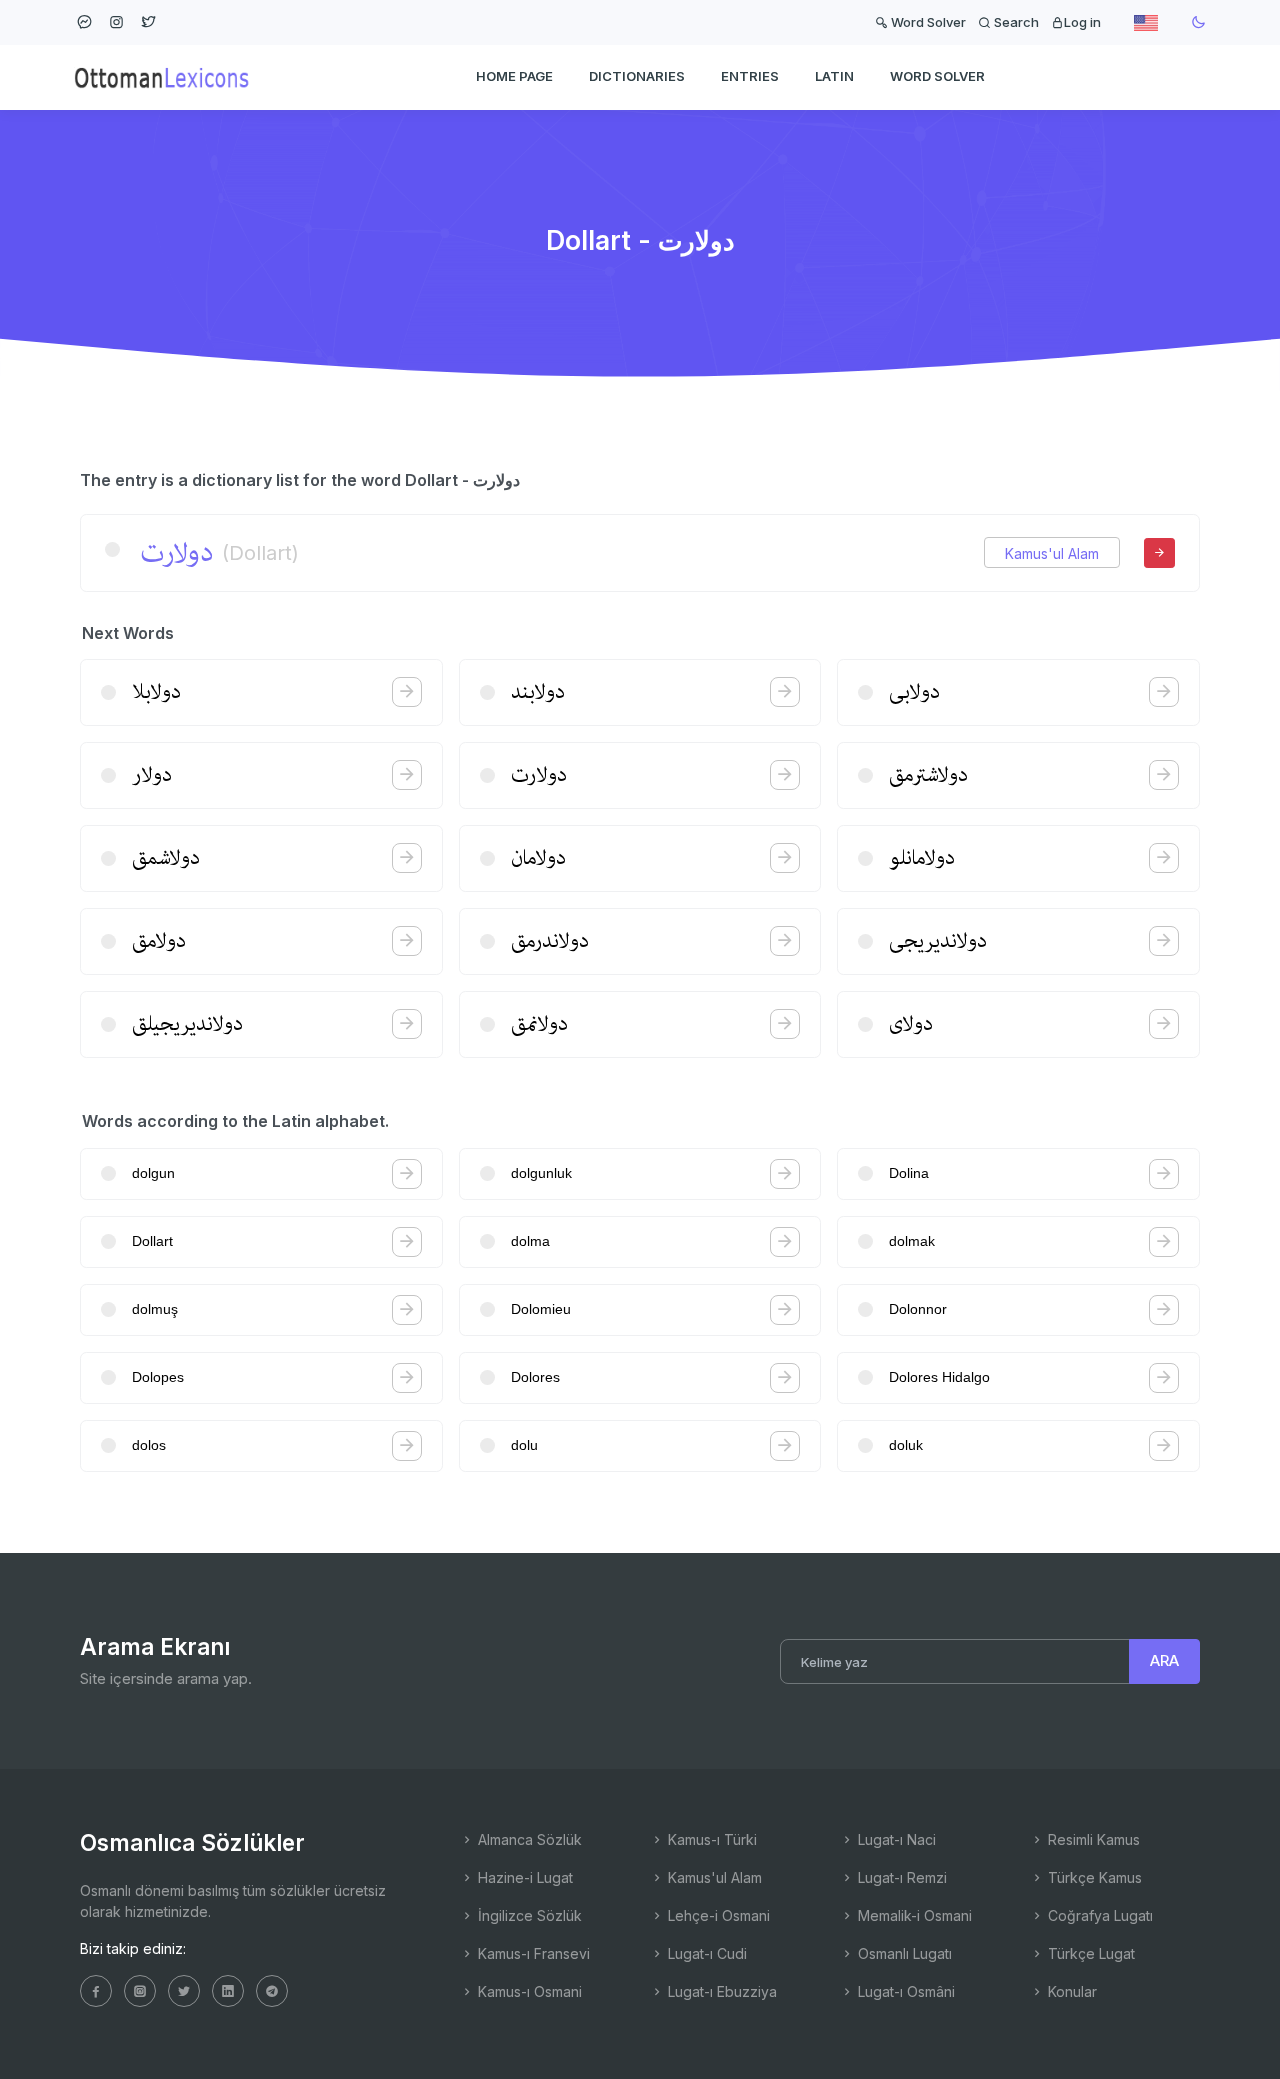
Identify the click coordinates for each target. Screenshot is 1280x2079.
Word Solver (927, 22)
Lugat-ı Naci (895, 1839)
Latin (834, 76)
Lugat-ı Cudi (705, 1953)
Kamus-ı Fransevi (532, 1953)
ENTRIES (750, 76)
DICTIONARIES (637, 76)
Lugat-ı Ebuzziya (720, 1991)
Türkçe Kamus (1093, 1877)
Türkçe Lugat (1089, 1953)
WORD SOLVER (937, 76)
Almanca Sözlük (528, 1839)
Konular (1070, 1991)
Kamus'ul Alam (1052, 553)
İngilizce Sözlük (528, 1915)
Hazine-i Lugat (523, 1877)
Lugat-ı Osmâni (904, 1991)
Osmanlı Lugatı (903, 1953)
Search (1015, 22)
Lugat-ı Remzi (900, 1877)
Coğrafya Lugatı (1098, 1915)
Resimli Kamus (1092, 1839)
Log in (1082, 22)
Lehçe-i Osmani (717, 1915)
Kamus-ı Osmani (528, 1991)
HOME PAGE (514, 76)
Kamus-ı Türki (710, 1839)
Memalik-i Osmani (913, 1915)
